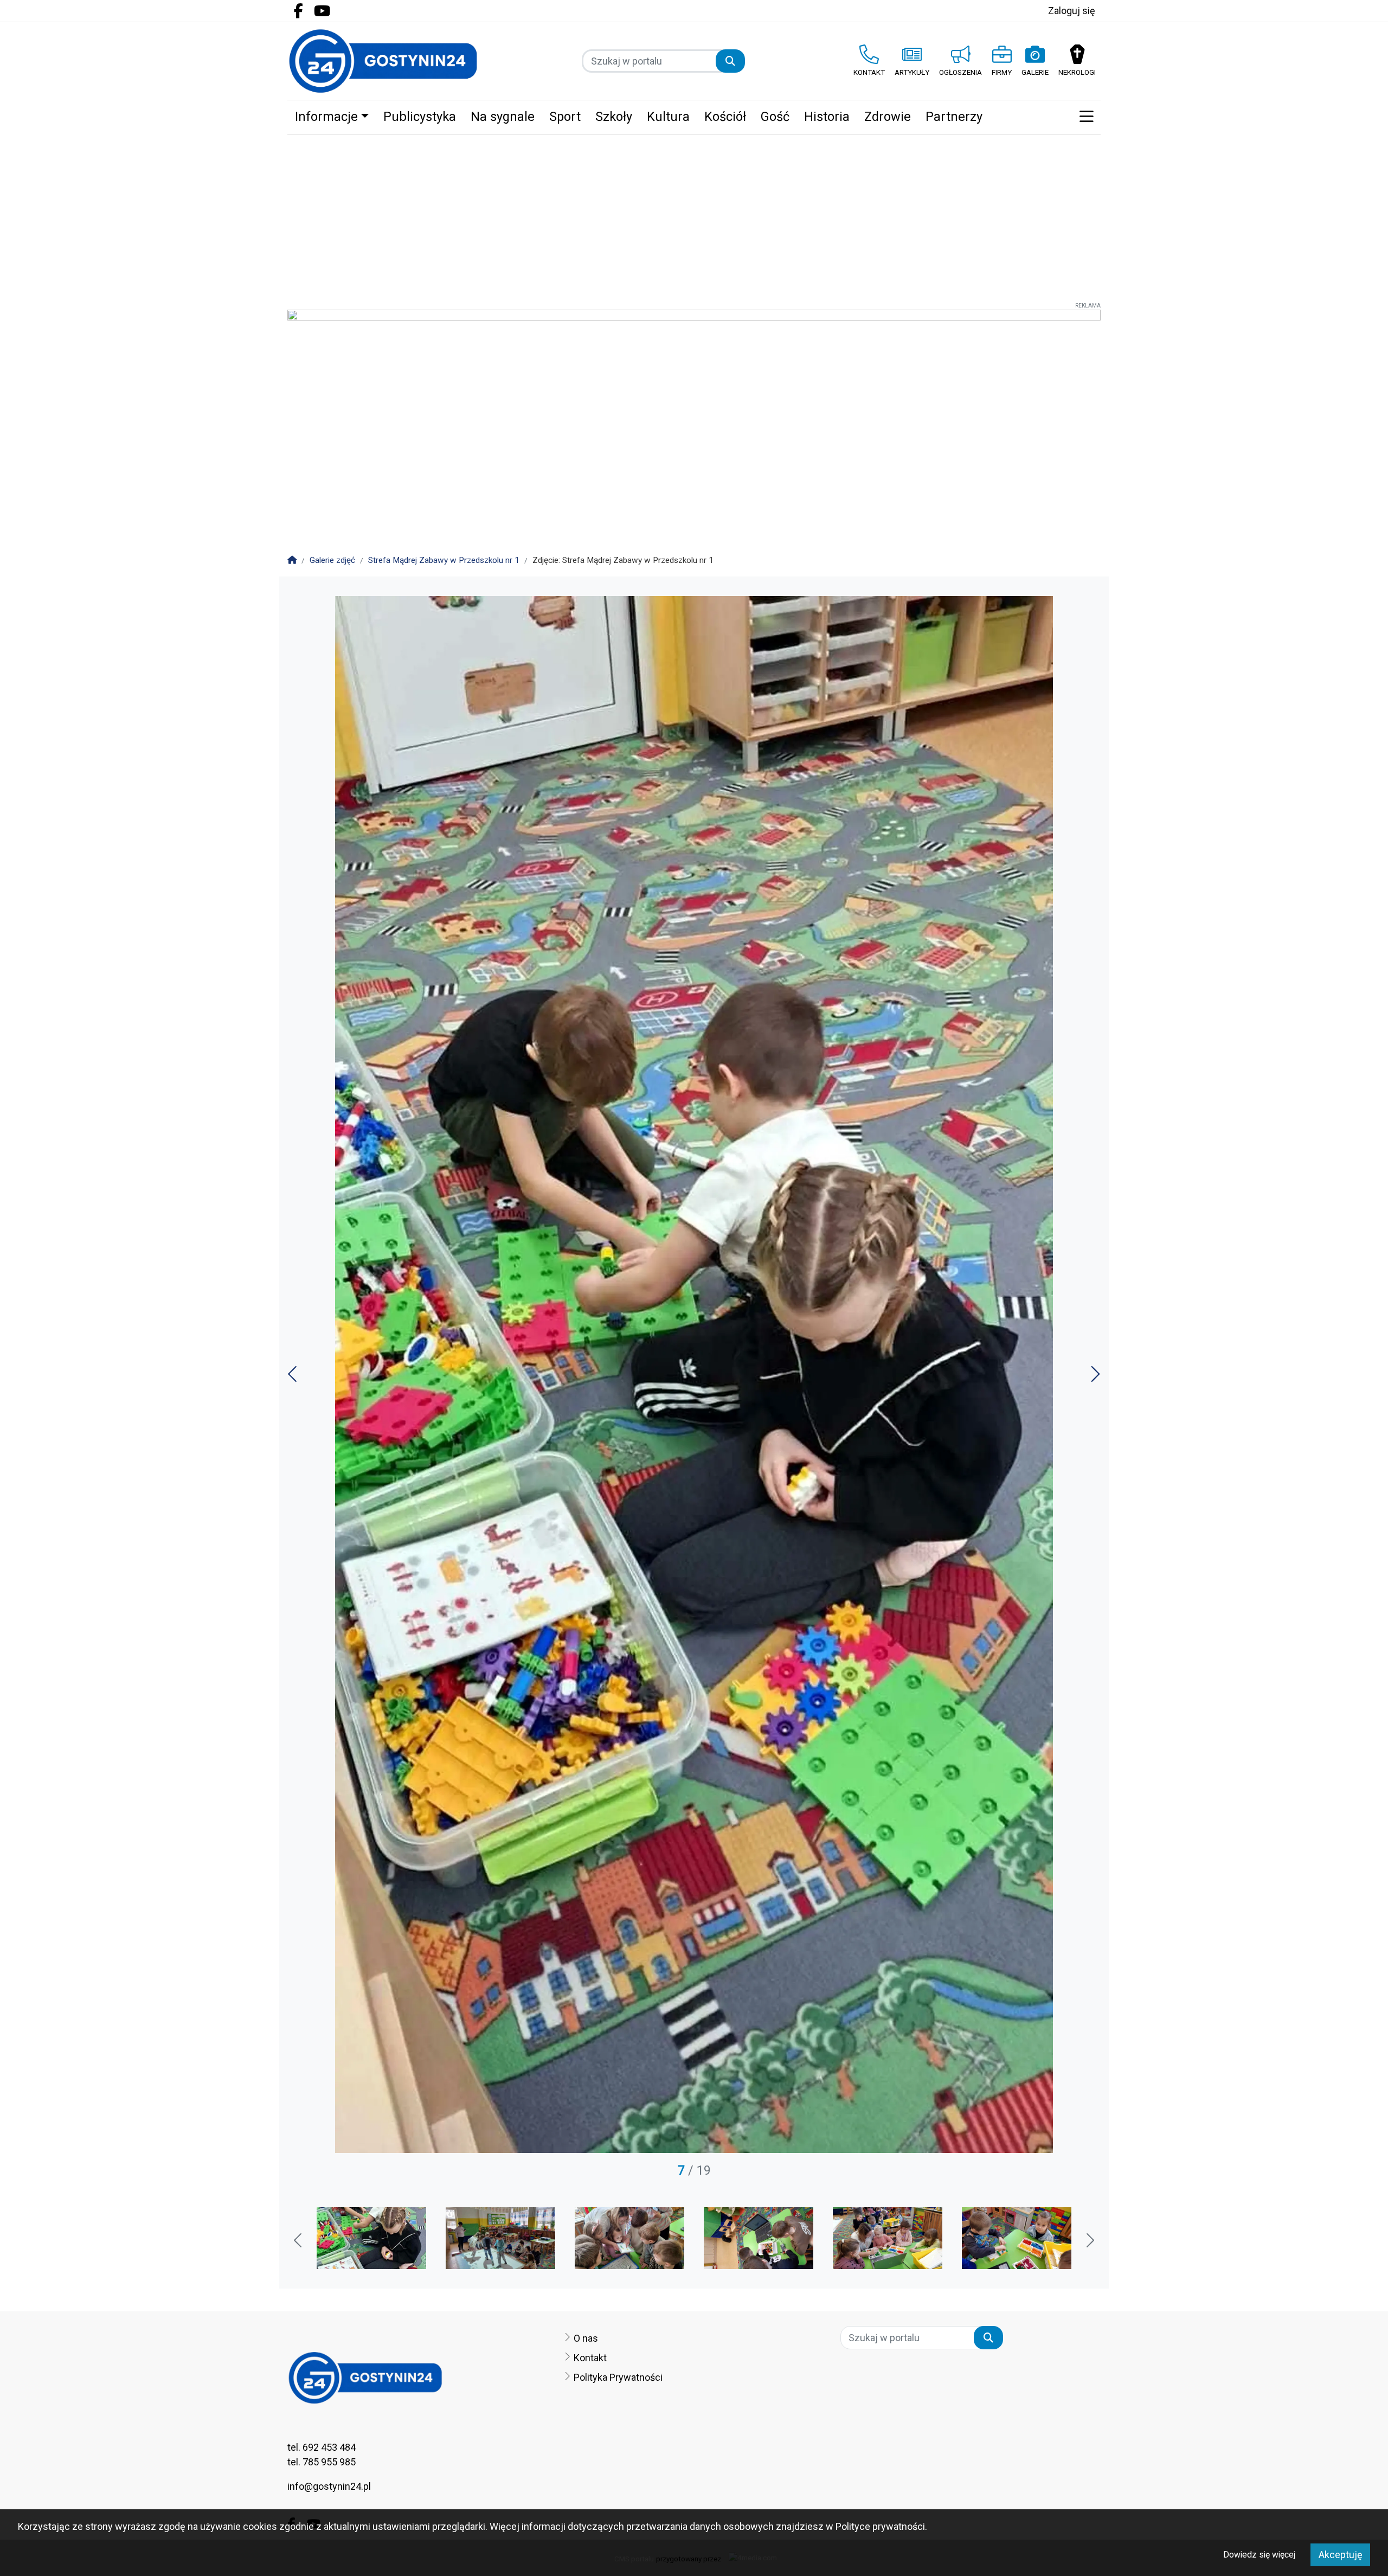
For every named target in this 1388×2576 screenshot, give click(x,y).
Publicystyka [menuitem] (420, 117)
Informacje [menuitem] (326, 117)
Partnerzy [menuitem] (954, 117)
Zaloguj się (1072, 11)
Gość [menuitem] (775, 117)
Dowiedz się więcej (1259, 2555)
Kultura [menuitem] (668, 117)
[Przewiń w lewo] (299, 2241)
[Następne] (1094, 1378)
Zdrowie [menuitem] (888, 117)
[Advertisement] (694, 216)
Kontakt (590, 2358)
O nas (586, 2338)
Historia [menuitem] (827, 117)
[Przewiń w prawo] (1089, 2241)
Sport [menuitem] (565, 117)
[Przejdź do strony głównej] (383, 61)
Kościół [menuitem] (725, 117)
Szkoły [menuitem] (614, 117)
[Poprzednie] (294, 1378)
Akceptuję (1341, 2555)
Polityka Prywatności (618, 2377)
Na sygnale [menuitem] (503, 117)
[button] (1086, 117)
